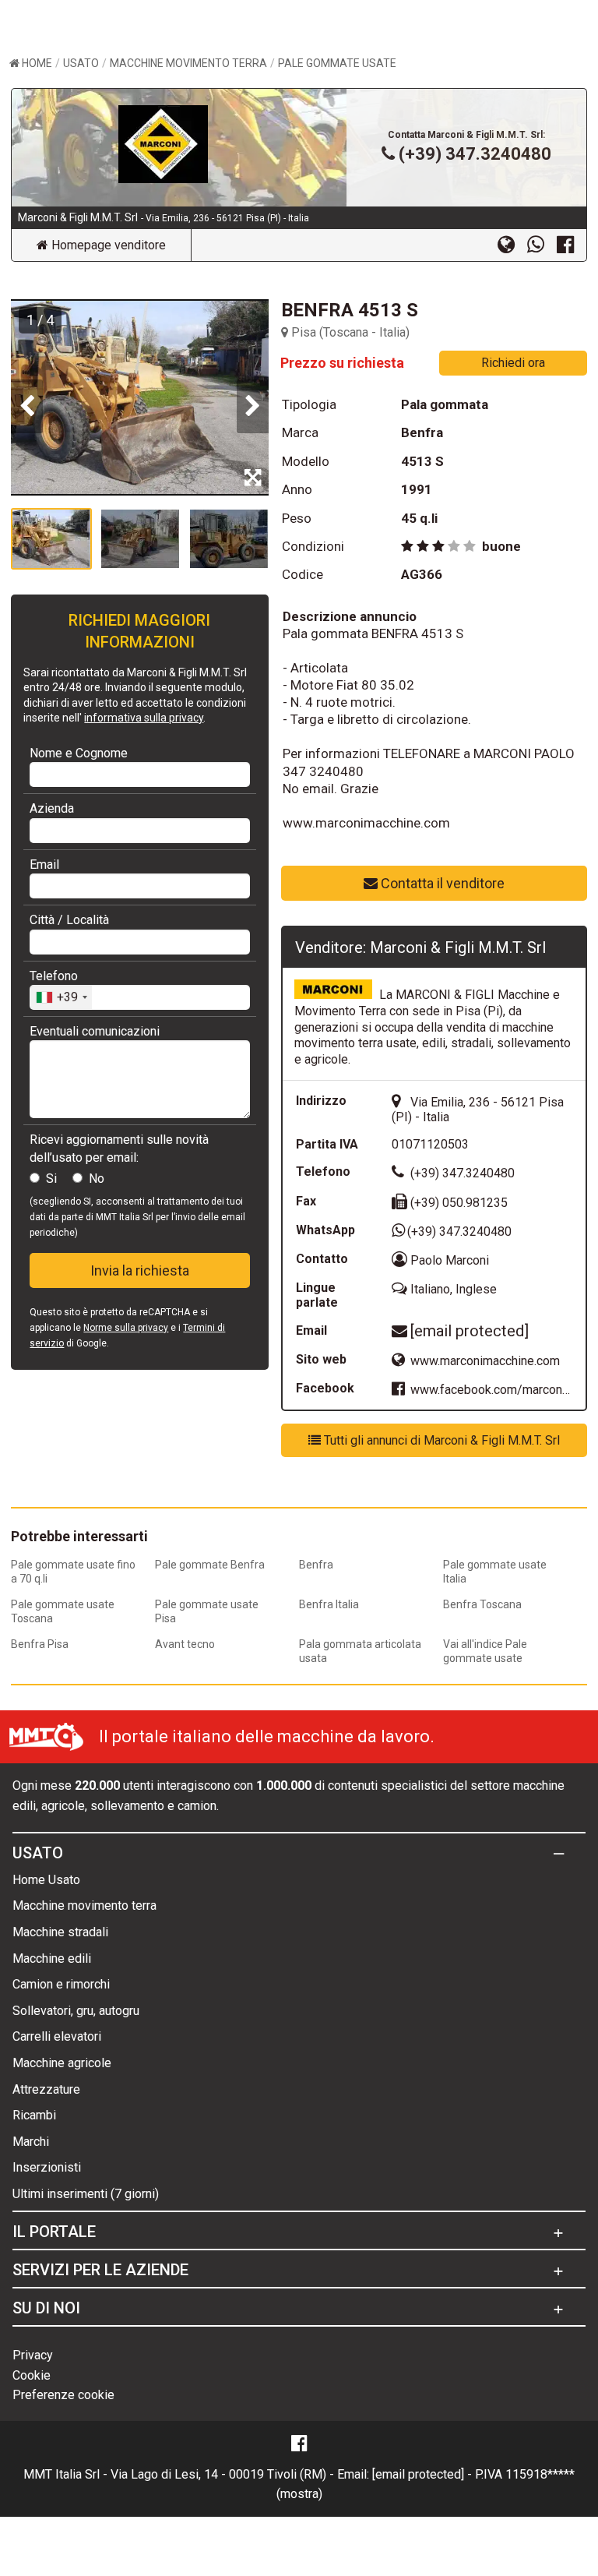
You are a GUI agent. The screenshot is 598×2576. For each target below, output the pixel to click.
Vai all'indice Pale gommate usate (485, 1651)
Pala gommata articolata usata (360, 1651)
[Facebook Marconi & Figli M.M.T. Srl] (572, 244)
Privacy (33, 2355)
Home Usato (46, 1880)
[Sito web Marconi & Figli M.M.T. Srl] (512, 244)
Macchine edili (52, 1958)
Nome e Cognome (79, 753)
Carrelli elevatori (57, 2036)
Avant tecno (185, 1644)
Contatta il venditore (441, 883)
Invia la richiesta (140, 1270)
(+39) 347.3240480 (475, 154)
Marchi (31, 2142)
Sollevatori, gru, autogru (76, 2011)
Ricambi (34, 2115)
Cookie (32, 2375)
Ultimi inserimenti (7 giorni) (86, 2194)
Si (51, 1179)
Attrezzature (46, 2089)
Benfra (316, 1565)
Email (44, 865)
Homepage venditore (107, 245)
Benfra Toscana (482, 1604)
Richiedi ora (513, 363)
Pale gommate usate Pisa (207, 1611)
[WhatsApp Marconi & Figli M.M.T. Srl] (542, 244)
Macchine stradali (60, 1932)
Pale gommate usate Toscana (63, 1611)
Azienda (52, 808)
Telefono (54, 976)
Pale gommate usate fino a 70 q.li (73, 1572)
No (97, 1179)
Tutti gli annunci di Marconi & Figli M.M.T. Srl (440, 1440)
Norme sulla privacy (126, 1328)
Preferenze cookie (63, 2395)
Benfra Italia (329, 1604)
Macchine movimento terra (84, 1906)
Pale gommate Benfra (210, 1565)
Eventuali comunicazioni (95, 1031)
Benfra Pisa (40, 1644)
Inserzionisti (47, 2167)
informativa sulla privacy (144, 718)
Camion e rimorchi (61, 1984)
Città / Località (69, 920)
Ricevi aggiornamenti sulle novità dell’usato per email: (119, 1148)
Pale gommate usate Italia (495, 1572)
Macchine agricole (62, 2063)
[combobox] (61, 997)
